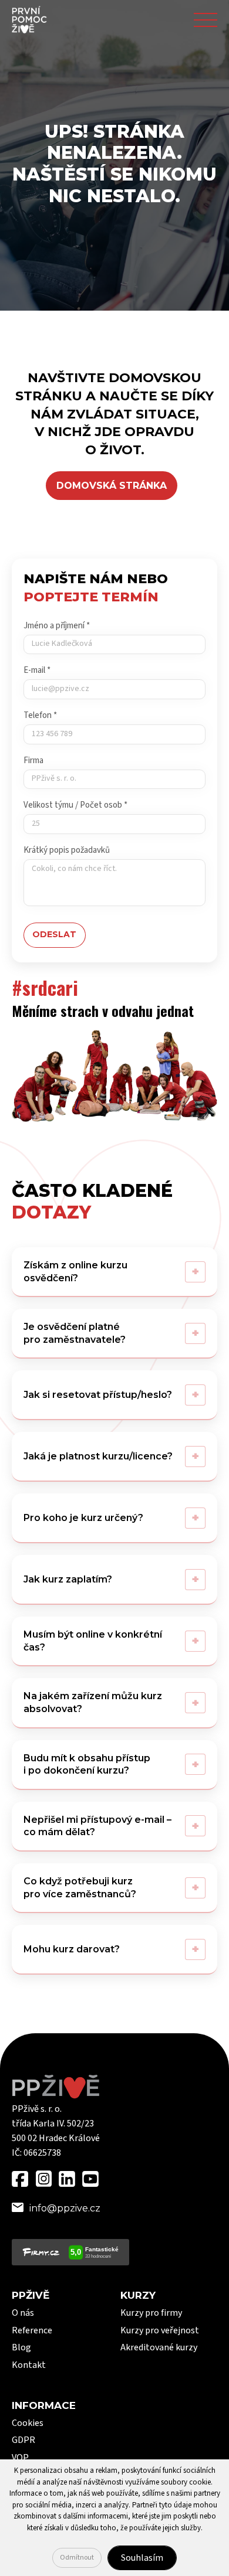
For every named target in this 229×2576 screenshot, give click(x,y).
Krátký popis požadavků (67, 850)
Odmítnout (77, 2558)
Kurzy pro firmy (151, 2313)
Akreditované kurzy (159, 2347)
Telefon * (40, 715)
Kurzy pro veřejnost (160, 2330)
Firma (33, 760)
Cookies (28, 2423)
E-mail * (37, 670)
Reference (32, 2330)
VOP (20, 2458)
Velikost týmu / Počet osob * (75, 805)
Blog (21, 2347)
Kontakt (29, 2365)
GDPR (23, 2440)
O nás (23, 2313)
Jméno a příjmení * (57, 626)
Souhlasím (142, 2558)
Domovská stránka (112, 486)
